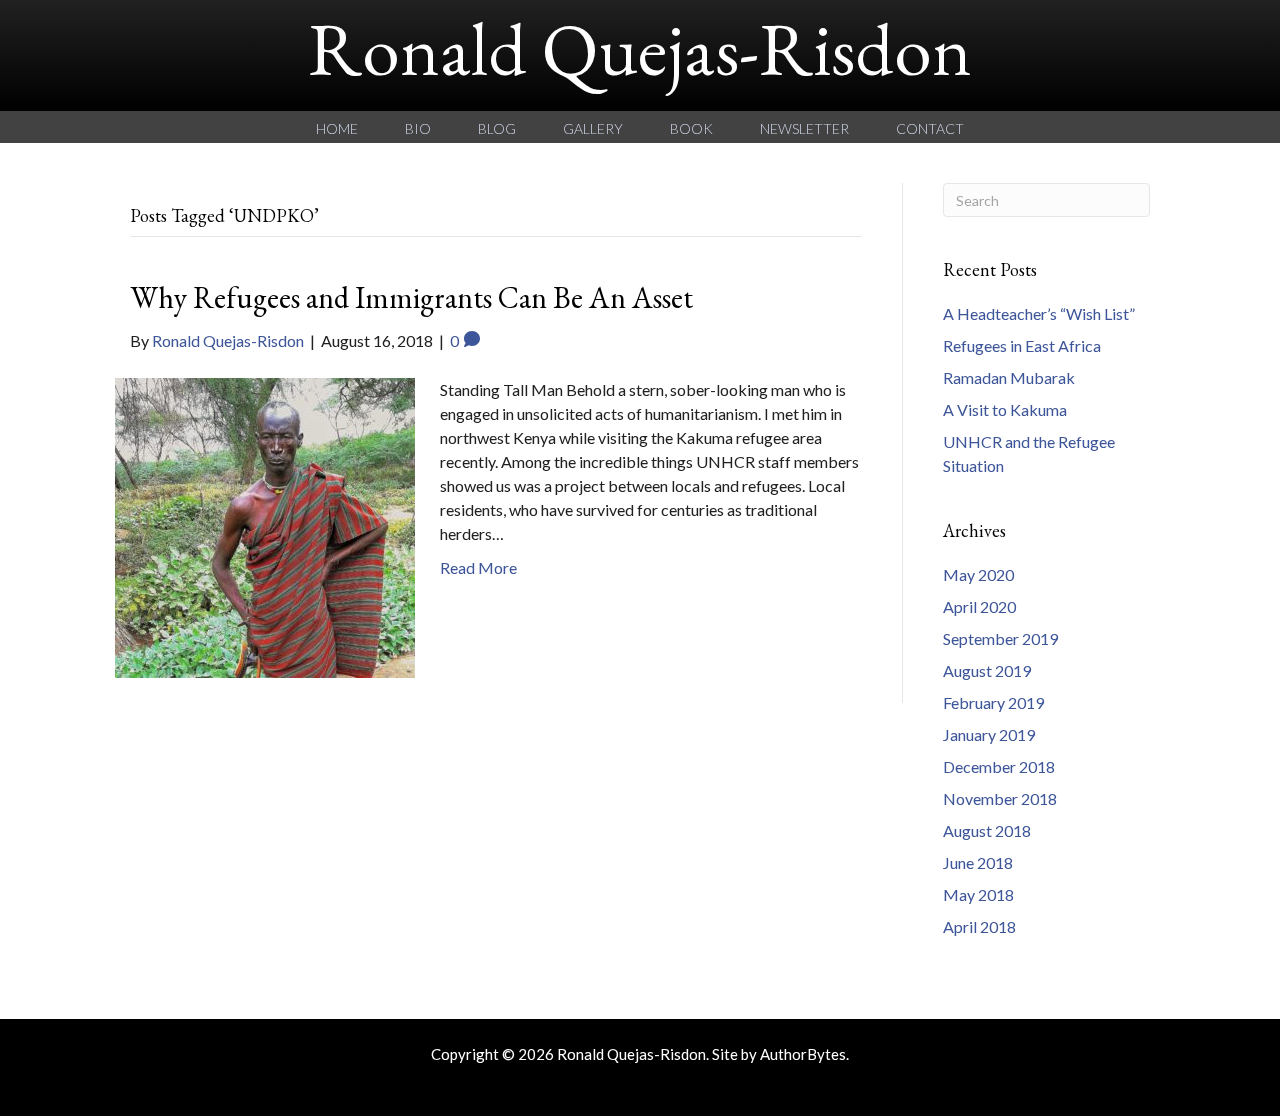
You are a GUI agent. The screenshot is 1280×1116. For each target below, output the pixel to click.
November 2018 (1000, 798)
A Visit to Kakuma (1005, 409)
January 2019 (989, 734)
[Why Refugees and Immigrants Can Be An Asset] (265, 525)
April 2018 (979, 926)
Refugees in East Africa (1022, 345)
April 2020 (979, 606)
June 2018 (978, 862)
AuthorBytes (803, 1054)
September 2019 (1000, 638)
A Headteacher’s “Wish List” (1039, 313)
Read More (478, 567)
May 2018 (978, 894)
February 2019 (993, 702)
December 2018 (999, 766)
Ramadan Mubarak (1009, 377)
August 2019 (987, 670)
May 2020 (978, 574)
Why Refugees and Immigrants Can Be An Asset (411, 297)
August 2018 (987, 830)
